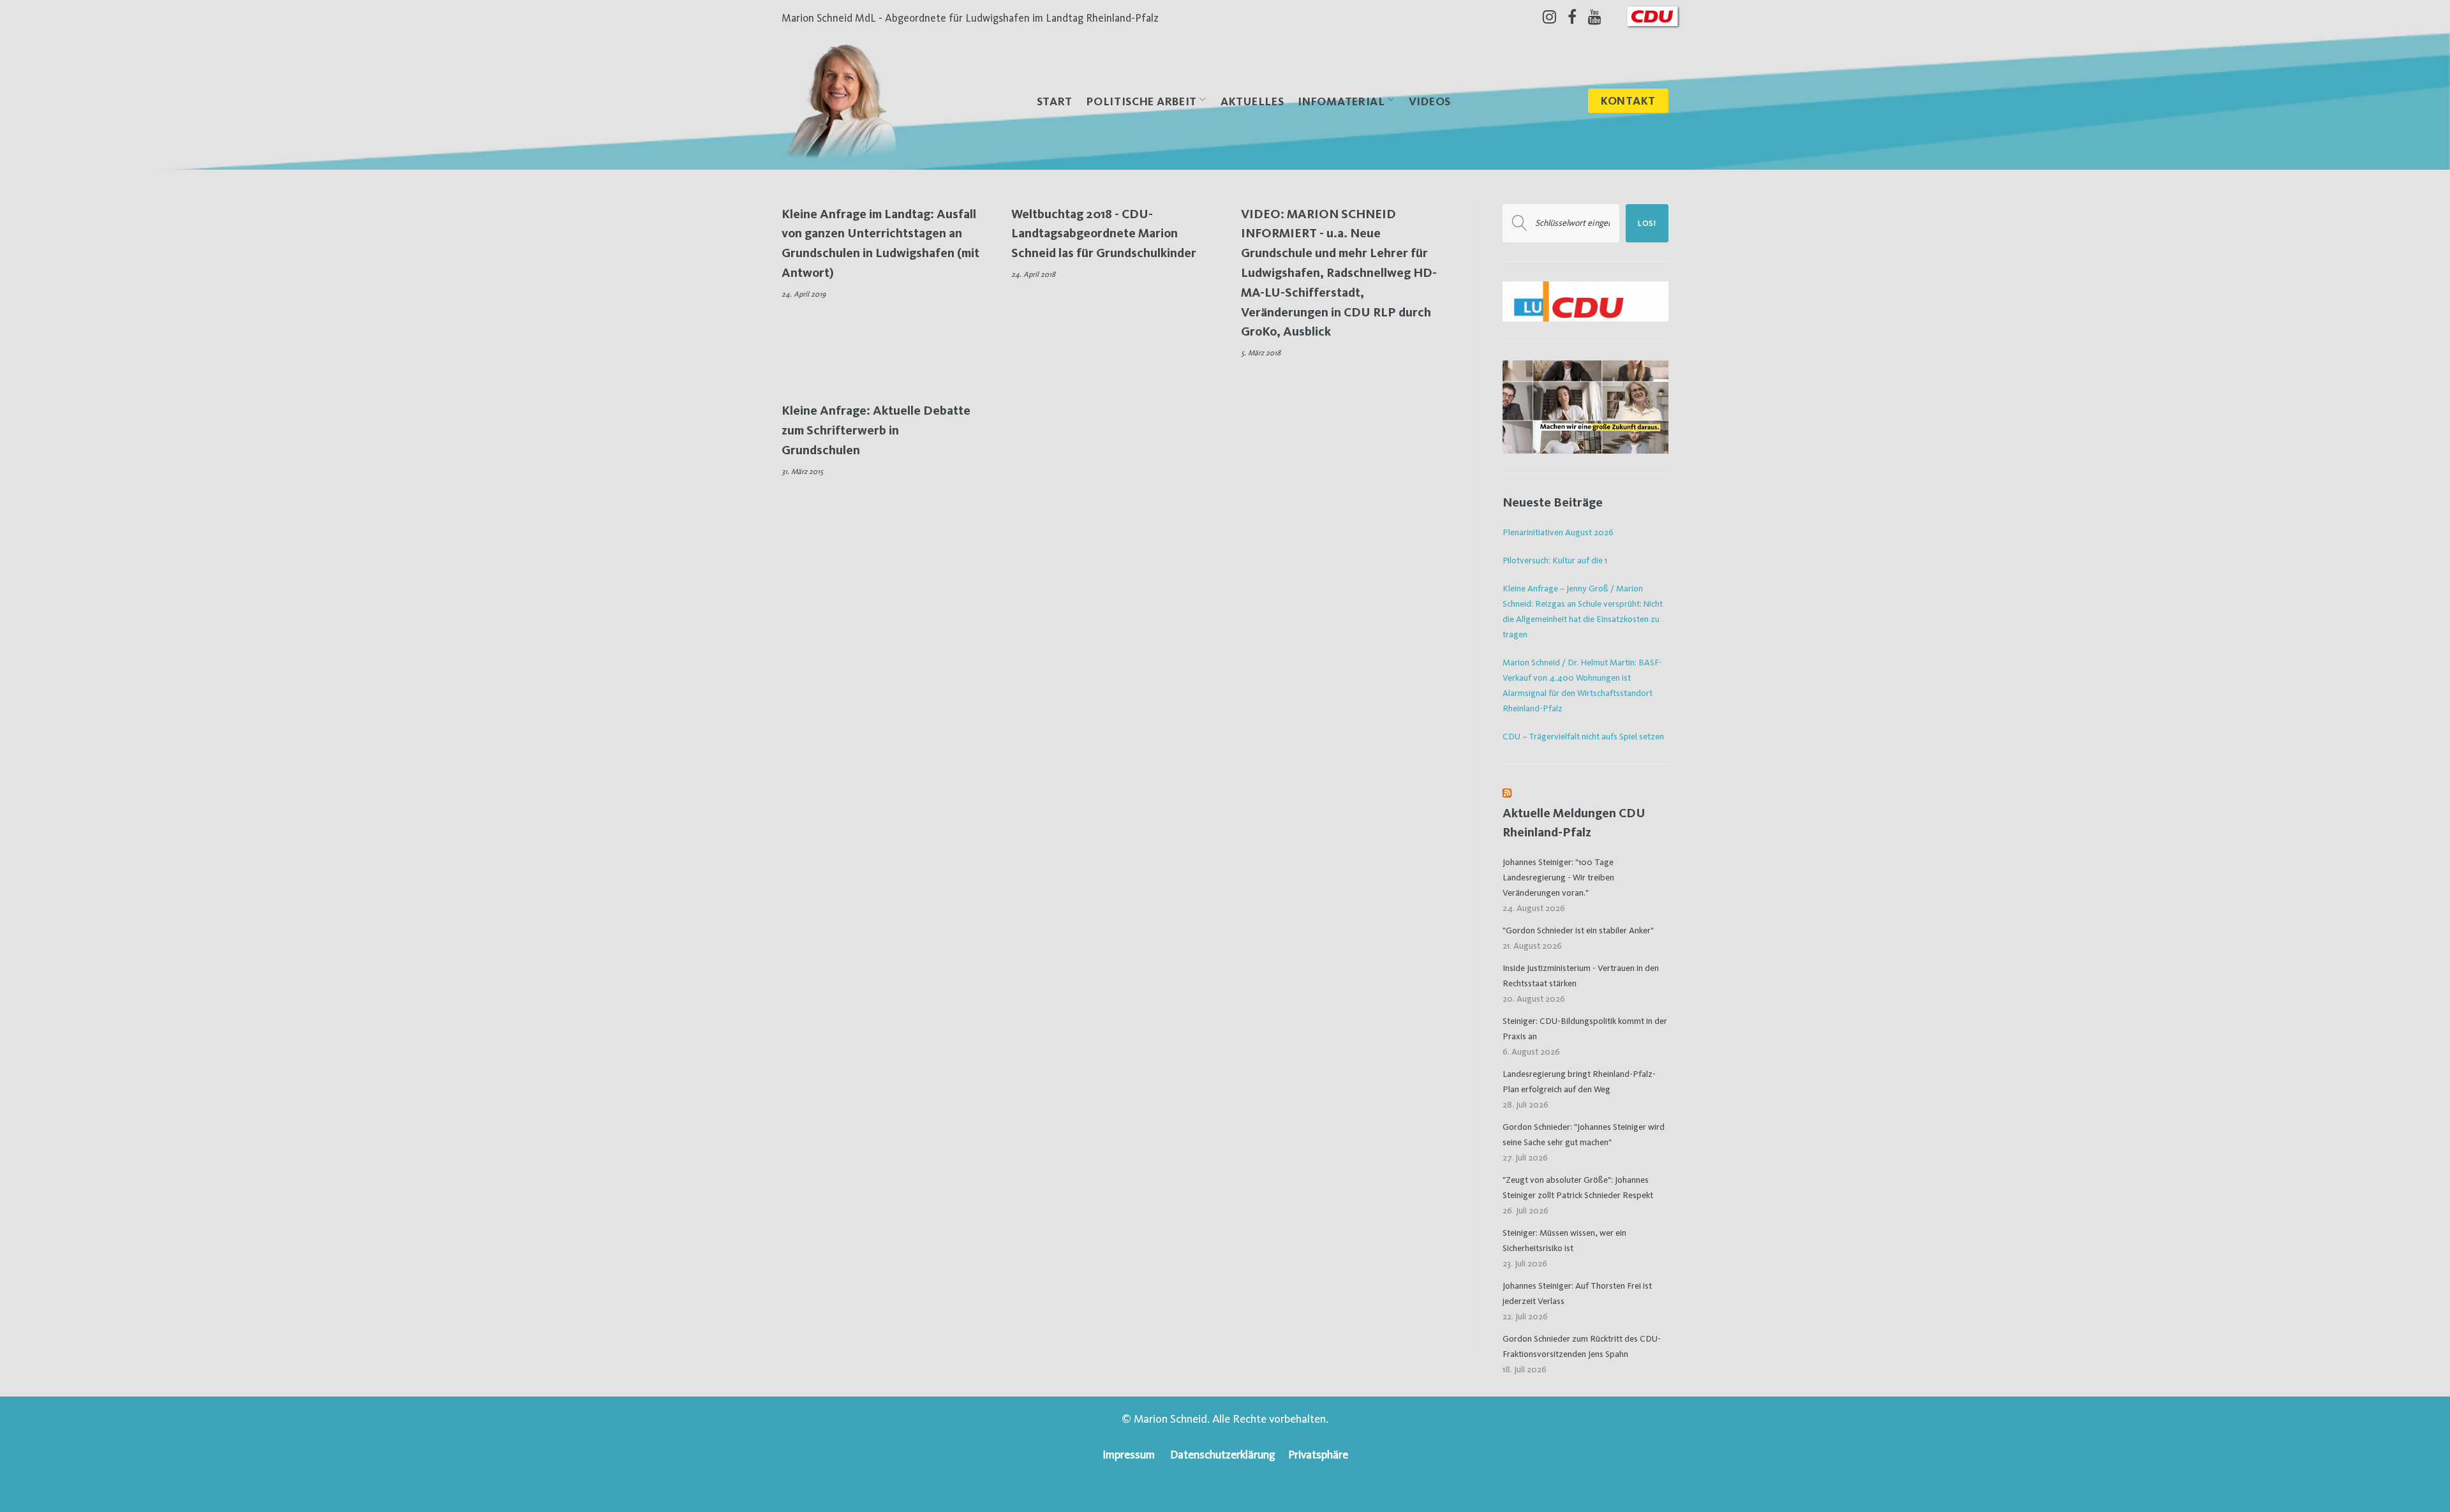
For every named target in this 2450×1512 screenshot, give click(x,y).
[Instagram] (1549, 17)
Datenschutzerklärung (1223, 1454)
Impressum (1129, 1454)
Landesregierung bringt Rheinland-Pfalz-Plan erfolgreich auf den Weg (1579, 1081)
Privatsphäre (1318, 1454)
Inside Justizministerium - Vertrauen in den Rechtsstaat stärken (1581, 975)
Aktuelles (1252, 101)
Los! (1647, 223)
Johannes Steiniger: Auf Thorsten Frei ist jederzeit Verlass (1577, 1293)
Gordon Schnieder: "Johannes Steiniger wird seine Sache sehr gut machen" (1584, 1134)
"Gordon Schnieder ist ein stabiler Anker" (1578, 930)
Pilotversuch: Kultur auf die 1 (1555, 560)
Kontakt (1628, 100)
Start (1055, 101)
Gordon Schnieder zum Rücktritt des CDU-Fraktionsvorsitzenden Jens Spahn (1582, 1346)
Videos (1430, 101)
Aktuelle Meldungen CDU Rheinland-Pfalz (1574, 823)
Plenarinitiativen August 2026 (1558, 532)
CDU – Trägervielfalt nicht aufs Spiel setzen (1583, 736)
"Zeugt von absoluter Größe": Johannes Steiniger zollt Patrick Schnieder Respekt (1578, 1187)
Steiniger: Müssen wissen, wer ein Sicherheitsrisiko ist (1564, 1240)
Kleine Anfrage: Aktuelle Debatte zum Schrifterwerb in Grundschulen (876, 430)
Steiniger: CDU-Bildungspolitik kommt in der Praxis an (1585, 1028)
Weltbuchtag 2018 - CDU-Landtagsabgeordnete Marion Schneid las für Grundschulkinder (1104, 233)
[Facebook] (1572, 17)
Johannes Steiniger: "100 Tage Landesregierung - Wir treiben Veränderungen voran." (1558, 877)
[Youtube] (1595, 17)
